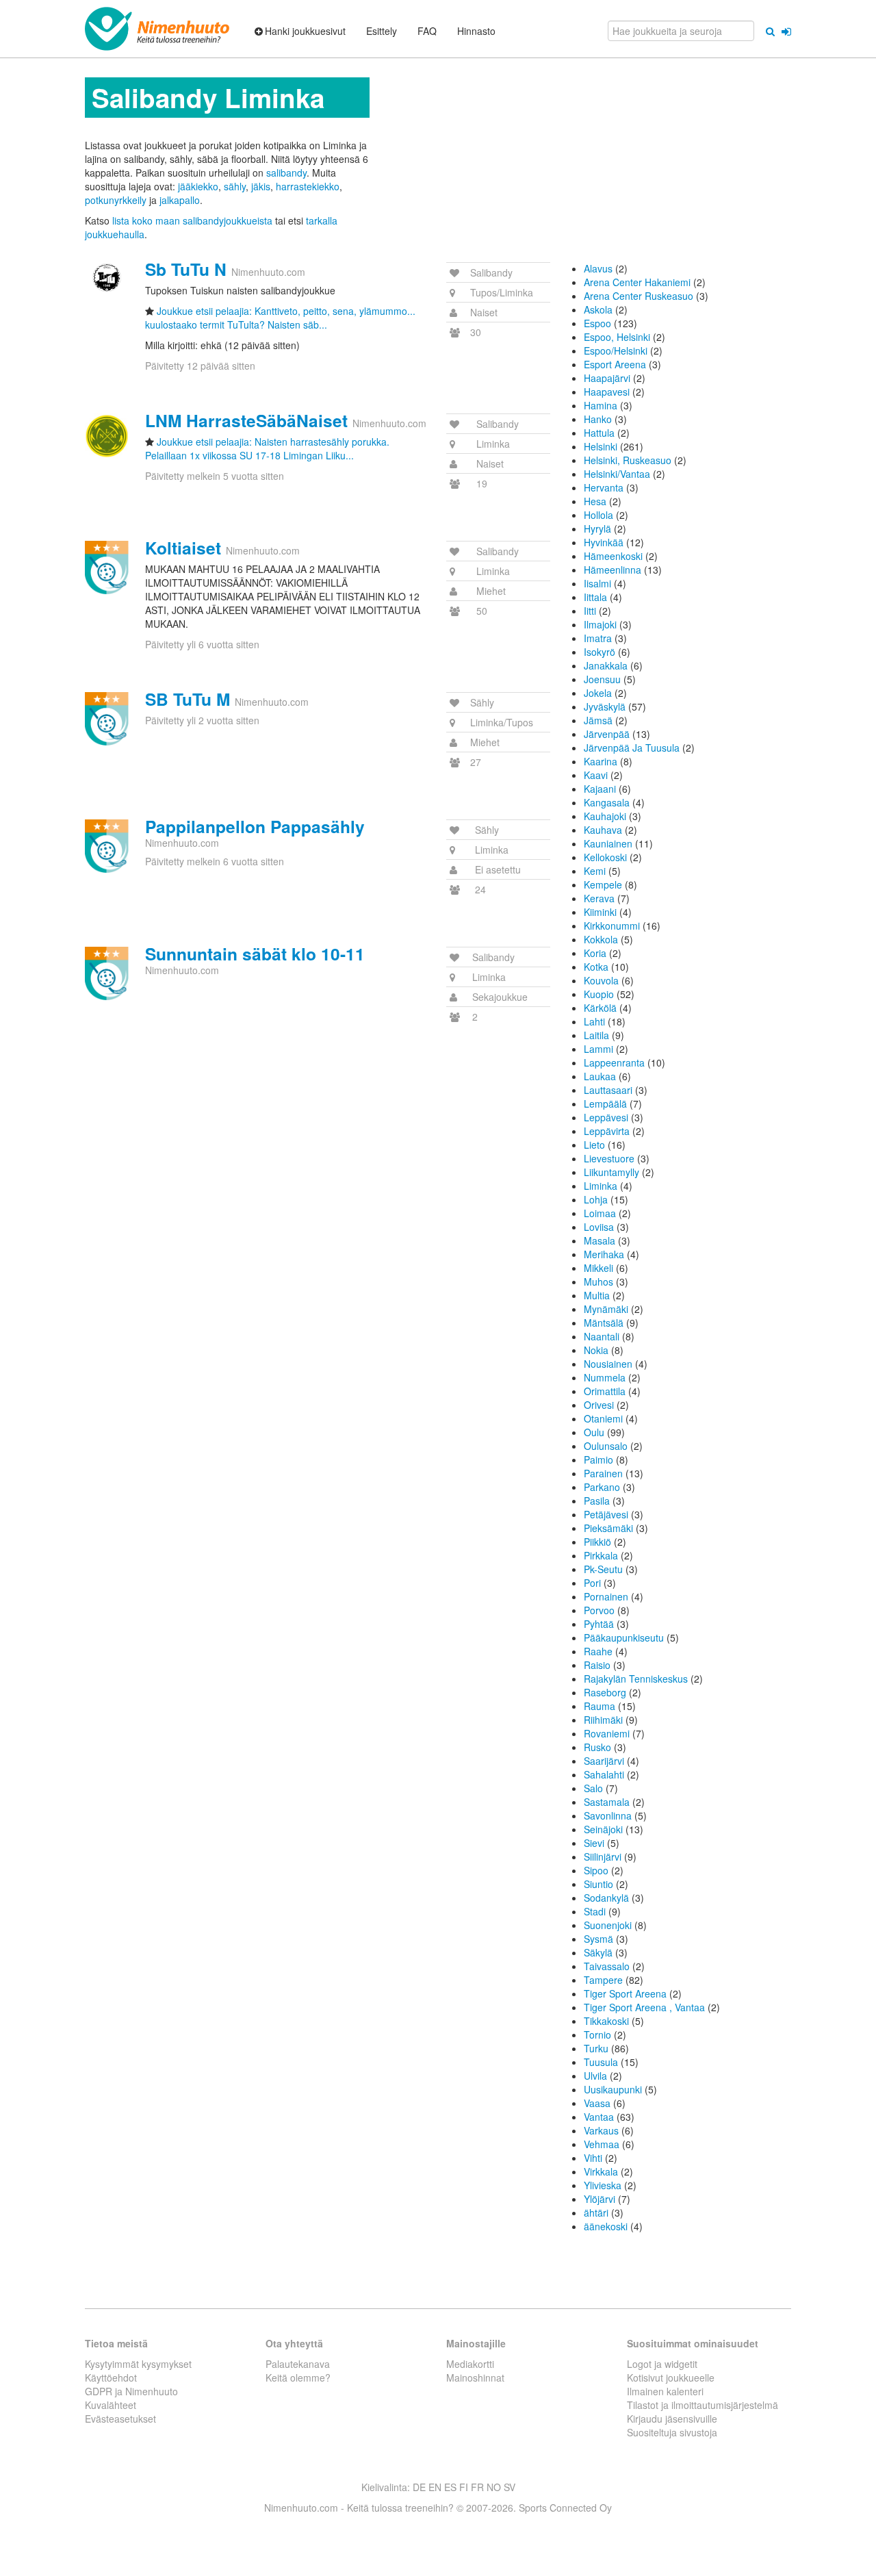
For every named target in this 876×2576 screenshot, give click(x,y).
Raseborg (605, 1692)
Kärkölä (600, 1008)
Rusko (597, 1747)
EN (435, 2487)
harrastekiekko (308, 186)
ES (450, 2487)
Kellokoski (605, 857)
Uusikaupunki (613, 2089)
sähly (235, 186)
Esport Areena (615, 364)
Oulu (594, 1432)
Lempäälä (605, 1104)
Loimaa (600, 1213)
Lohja (596, 1199)
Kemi (595, 871)
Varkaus (601, 2130)
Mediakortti (470, 2364)
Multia (597, 1295)
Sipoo (596, 1870)
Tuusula (601, 2062)
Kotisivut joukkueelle (671, 2377)
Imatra (598, 638)
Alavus (598, 268)
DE (419, 2487)
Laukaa (600, 1076)
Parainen (603, 1473)
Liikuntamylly (611, 1172)
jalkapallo (180, 200)
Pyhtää (599, 1624)
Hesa (595, 501)
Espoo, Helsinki (617, 337)
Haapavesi (607, 392)
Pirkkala (601, 1555)
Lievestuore (609, 1158)
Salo (593, 1788)
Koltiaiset (183, 548)
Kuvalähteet (111, 2405)
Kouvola (601, 980)
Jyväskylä (605, 706)
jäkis (261, 186)
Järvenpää (607, 734)
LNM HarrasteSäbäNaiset (246, 420)
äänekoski (606, 2226)
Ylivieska (603, 2185)
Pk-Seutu (603, 1569)
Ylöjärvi (600, 2199)
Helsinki (601, 446)
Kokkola (601, 939)
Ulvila (595, 2076)
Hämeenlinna (613, 570)
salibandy (286, 173)
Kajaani (600, 789)
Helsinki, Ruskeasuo (628, 460)
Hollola (598, 515)
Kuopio (599, 994)
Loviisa (599, 1227)
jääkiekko (198, 186)
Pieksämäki (608, 1528)
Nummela (605, 1377)
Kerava (599, 898)
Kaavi (596, 775)
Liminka (601, 1186)
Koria (595, 953)
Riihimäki (603, 1720)
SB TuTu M (188, 699)
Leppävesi (606, 1117)
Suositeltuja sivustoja (672, 2432)
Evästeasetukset (120, 2419)
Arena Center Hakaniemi (637, 282)
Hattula (599, 433)
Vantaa (599, 2117)
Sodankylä (606, 1898)
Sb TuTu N (186, 269)
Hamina (601, 405)
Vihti (593, 2158)
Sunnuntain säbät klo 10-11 (255, 954)
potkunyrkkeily (116, 200)
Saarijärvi (604, 1761)
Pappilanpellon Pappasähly (255, 826)
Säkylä (598, 1952)
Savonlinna (608, 1815)
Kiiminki (600, 912)
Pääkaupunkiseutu (624, 1637)
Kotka (596, 967)
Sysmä (598, 1939)
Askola (598, 309)
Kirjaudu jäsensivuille (672, 2419)
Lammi (598, 1049)
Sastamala (607, 1802)
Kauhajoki (605, 816)
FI (464, 2487)
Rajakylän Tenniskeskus (636, 1679)
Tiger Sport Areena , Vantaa (644, 2007)
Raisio (597, 1665)
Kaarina (601, 761)
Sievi (594, 1843)
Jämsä (598, 720)
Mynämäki (606, 1309)
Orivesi (599, 1405)
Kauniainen (608, 843)
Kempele (603, 884)
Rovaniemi (607, 1733)
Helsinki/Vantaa (617, 474)
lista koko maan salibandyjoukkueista (192, 220)
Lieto (594, 1145)
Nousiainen (608, 1364)
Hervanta (604, 487)
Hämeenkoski (613, 556)
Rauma (600, 1706)
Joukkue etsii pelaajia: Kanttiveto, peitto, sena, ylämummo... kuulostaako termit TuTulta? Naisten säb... (280, 318)
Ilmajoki (600, 624)
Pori (592, 1583)
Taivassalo (607, 1966)
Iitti (590, 611)
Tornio (597, 2035)
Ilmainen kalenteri (665, 2391)
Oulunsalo (606, 1446)
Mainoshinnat (475, 2377)
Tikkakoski (606, 2021)
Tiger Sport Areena (625, 1993)
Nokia (596, 1350)
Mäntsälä (604, 1323)
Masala (600, 1240)
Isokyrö (600, 652)
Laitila (596, 1035)
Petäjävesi (606, 1514)
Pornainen (606, 1596)
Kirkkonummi (612, 926)
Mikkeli (598, 1268)
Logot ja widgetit (662, 2364)
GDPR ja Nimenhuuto (131, 2391)
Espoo (597, 323)
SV (510, 2487)
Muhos (598, 1281)
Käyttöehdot (111, 2377)
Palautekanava (298, 2364)
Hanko (598, 419)
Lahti (594, 1021)
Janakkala (606, 665)
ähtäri (596, 2212)
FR (477, 2487)
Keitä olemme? (298, 2377)
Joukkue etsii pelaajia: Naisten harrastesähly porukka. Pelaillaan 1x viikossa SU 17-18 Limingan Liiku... (267, 448)
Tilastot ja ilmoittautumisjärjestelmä (703, 2405)
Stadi (595, 1911)
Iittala (595, 597)
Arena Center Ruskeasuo (639, 296)
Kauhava (603, 830)
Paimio (598, 1459)
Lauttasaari (608, 1090)
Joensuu (602, 679)
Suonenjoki (608, 1925)
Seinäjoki (603, 1829)
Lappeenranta (614, 1062)
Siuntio (598, 1884)
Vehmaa (602, 2144)
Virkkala (601, 2171)
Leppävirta (607, 1131)
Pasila (597, 1501)
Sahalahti (604, 1774)
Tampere (603, 1980)
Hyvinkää (604, 542)
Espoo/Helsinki (616, 350)
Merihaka (604, 1254)
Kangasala (607, 802)
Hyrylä (597, 528)
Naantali (602, 1336)
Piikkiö (597, 1542)
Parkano (602, 1487)
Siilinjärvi (603, 1857)
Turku (596, 2048)
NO (494, 2487)
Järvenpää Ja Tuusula (632, 748)
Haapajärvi (607, 378)
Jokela (598, 693)
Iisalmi (597, 583)
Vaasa (597, 2103)
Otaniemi (603, 1418)
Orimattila (605, 1391)
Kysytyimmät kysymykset (138, 2364)
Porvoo (599, 1610)
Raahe (598, 1651)
